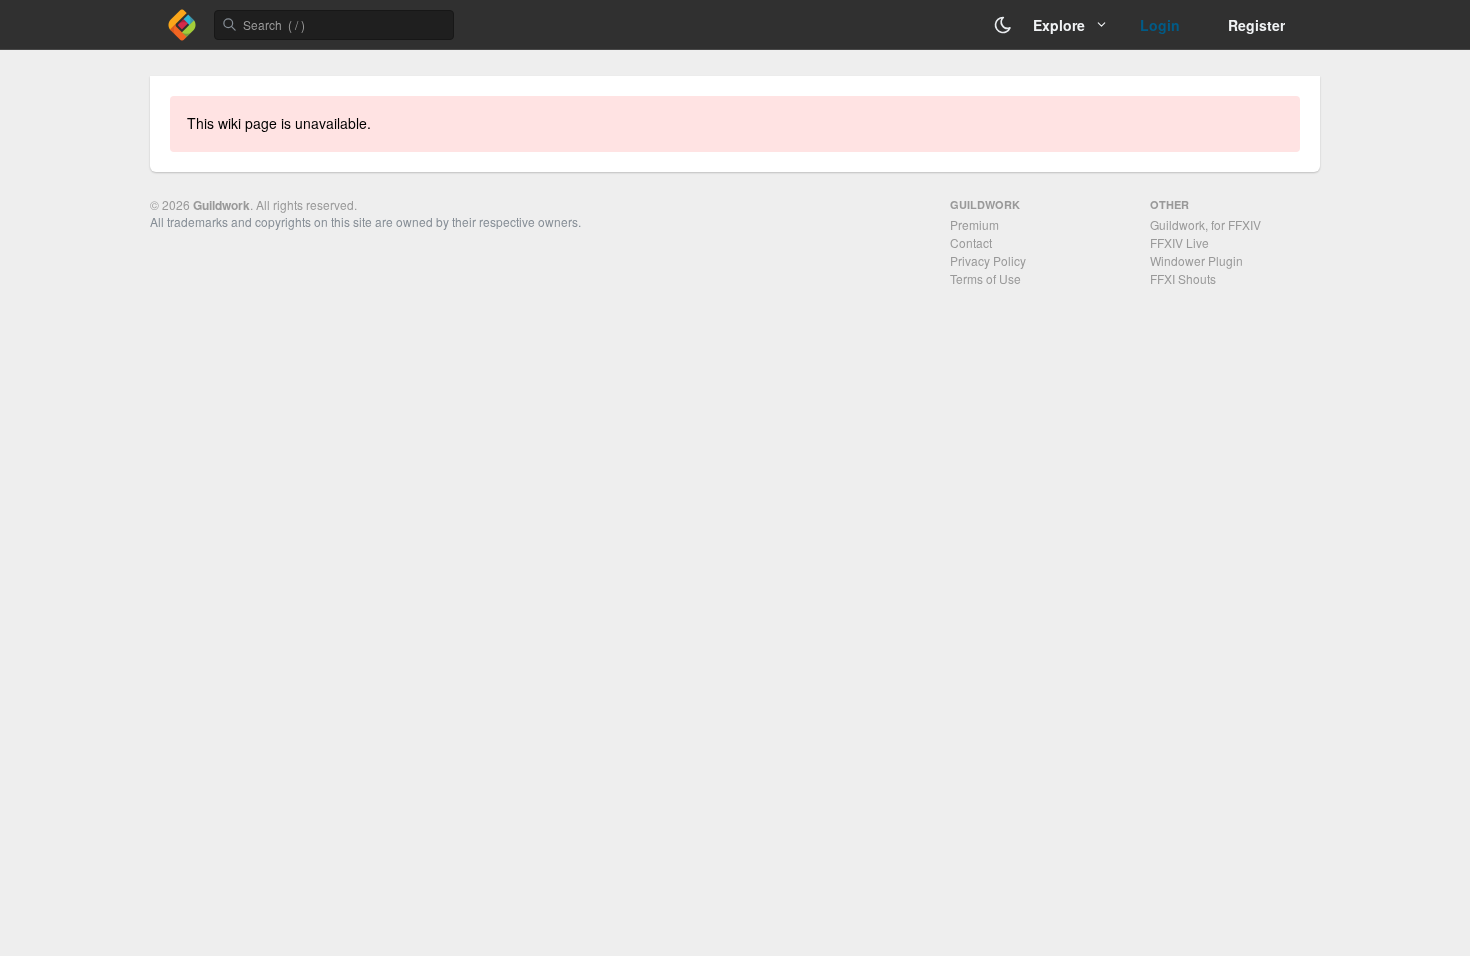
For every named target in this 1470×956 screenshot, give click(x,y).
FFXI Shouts (1183, 278)
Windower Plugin (1196, 260)
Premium (974, 224)
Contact (971, 242)
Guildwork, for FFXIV (1205, 224)
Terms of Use (985, 278)
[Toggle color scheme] (1003, 25)
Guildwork (221, 205)
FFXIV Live (1179, 242)
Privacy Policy (988, 260)
